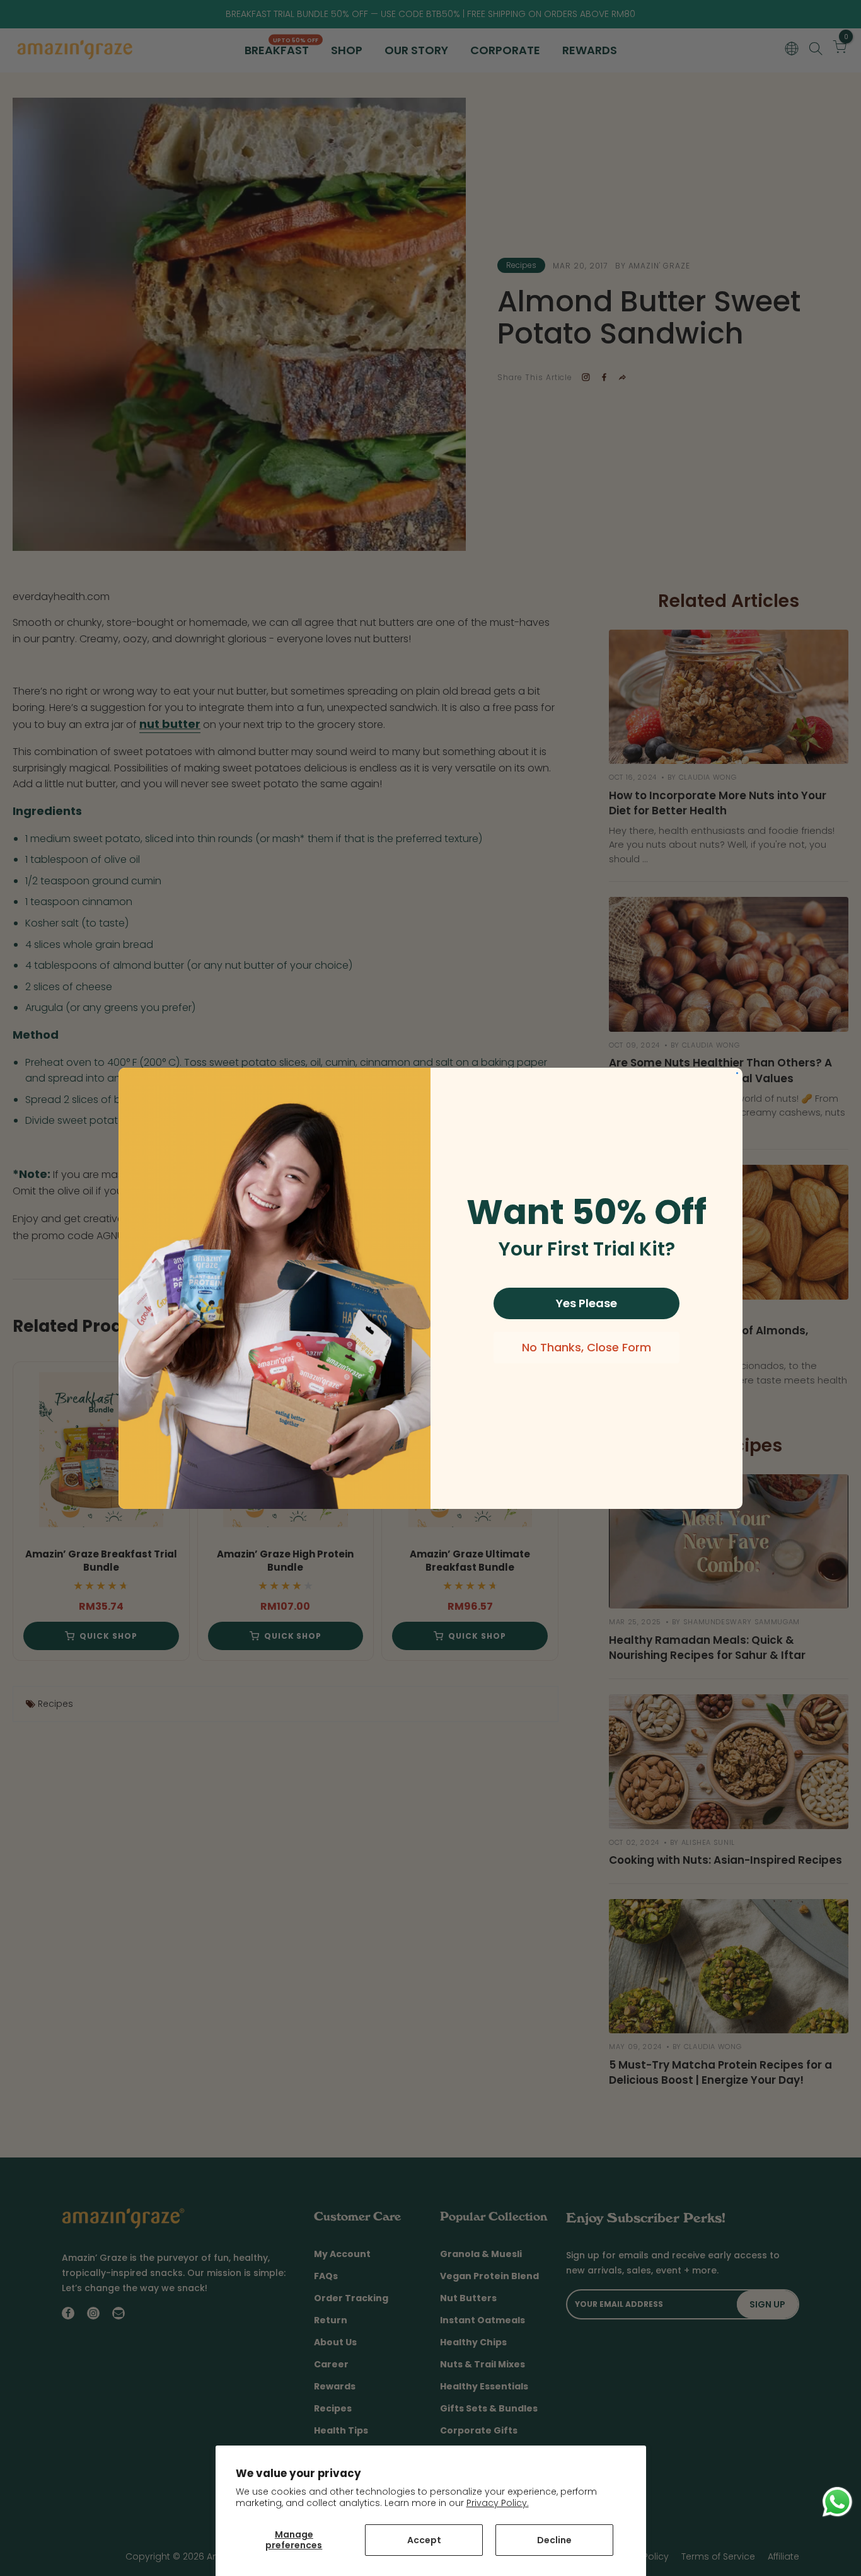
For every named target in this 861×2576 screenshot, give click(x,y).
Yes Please (587, 1303)
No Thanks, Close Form (587, 1347)
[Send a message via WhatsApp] (837, 2502)
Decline (554, 2540)
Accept (424, 2540)
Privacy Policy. (498, 2503)
